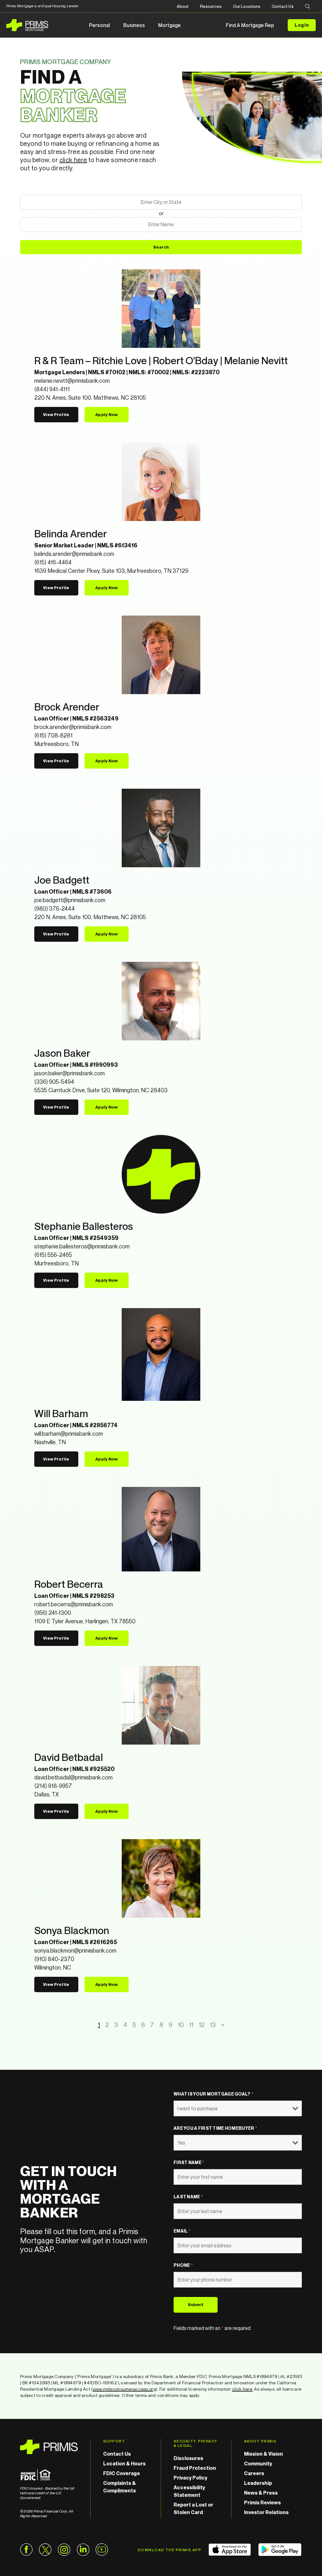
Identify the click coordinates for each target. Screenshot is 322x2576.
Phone (183, 2265)
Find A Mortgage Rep (250, 25)
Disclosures (188, 2458)
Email (182, 2231)
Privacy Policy (190, 2478)
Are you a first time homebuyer (215, 2128)
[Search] (308, 7)
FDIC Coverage (122, 2473)
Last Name (188, 2197)
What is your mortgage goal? (213, 2094)
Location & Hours (124, 2464)
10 (181, 2025)
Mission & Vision (264, 2454)
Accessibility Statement (189, 2491)
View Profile (56, 414)
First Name (189, 2162)
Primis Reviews (262, 2502)
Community (258, 2464)
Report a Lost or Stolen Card (193, 2508)
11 (191, 2025)
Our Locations (247, 6)
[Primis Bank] (49, 2447)
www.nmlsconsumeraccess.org (124, 2389)
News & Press (261, 2493)
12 (202, 2025)
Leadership (258, 2483)
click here (73, 160)
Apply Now (106, 414)
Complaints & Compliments (119, 2487)
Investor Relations (266, 2512)
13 (213, 2025)
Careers (254, 2473)
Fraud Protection (195, 2468)
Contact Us (283, 6)
